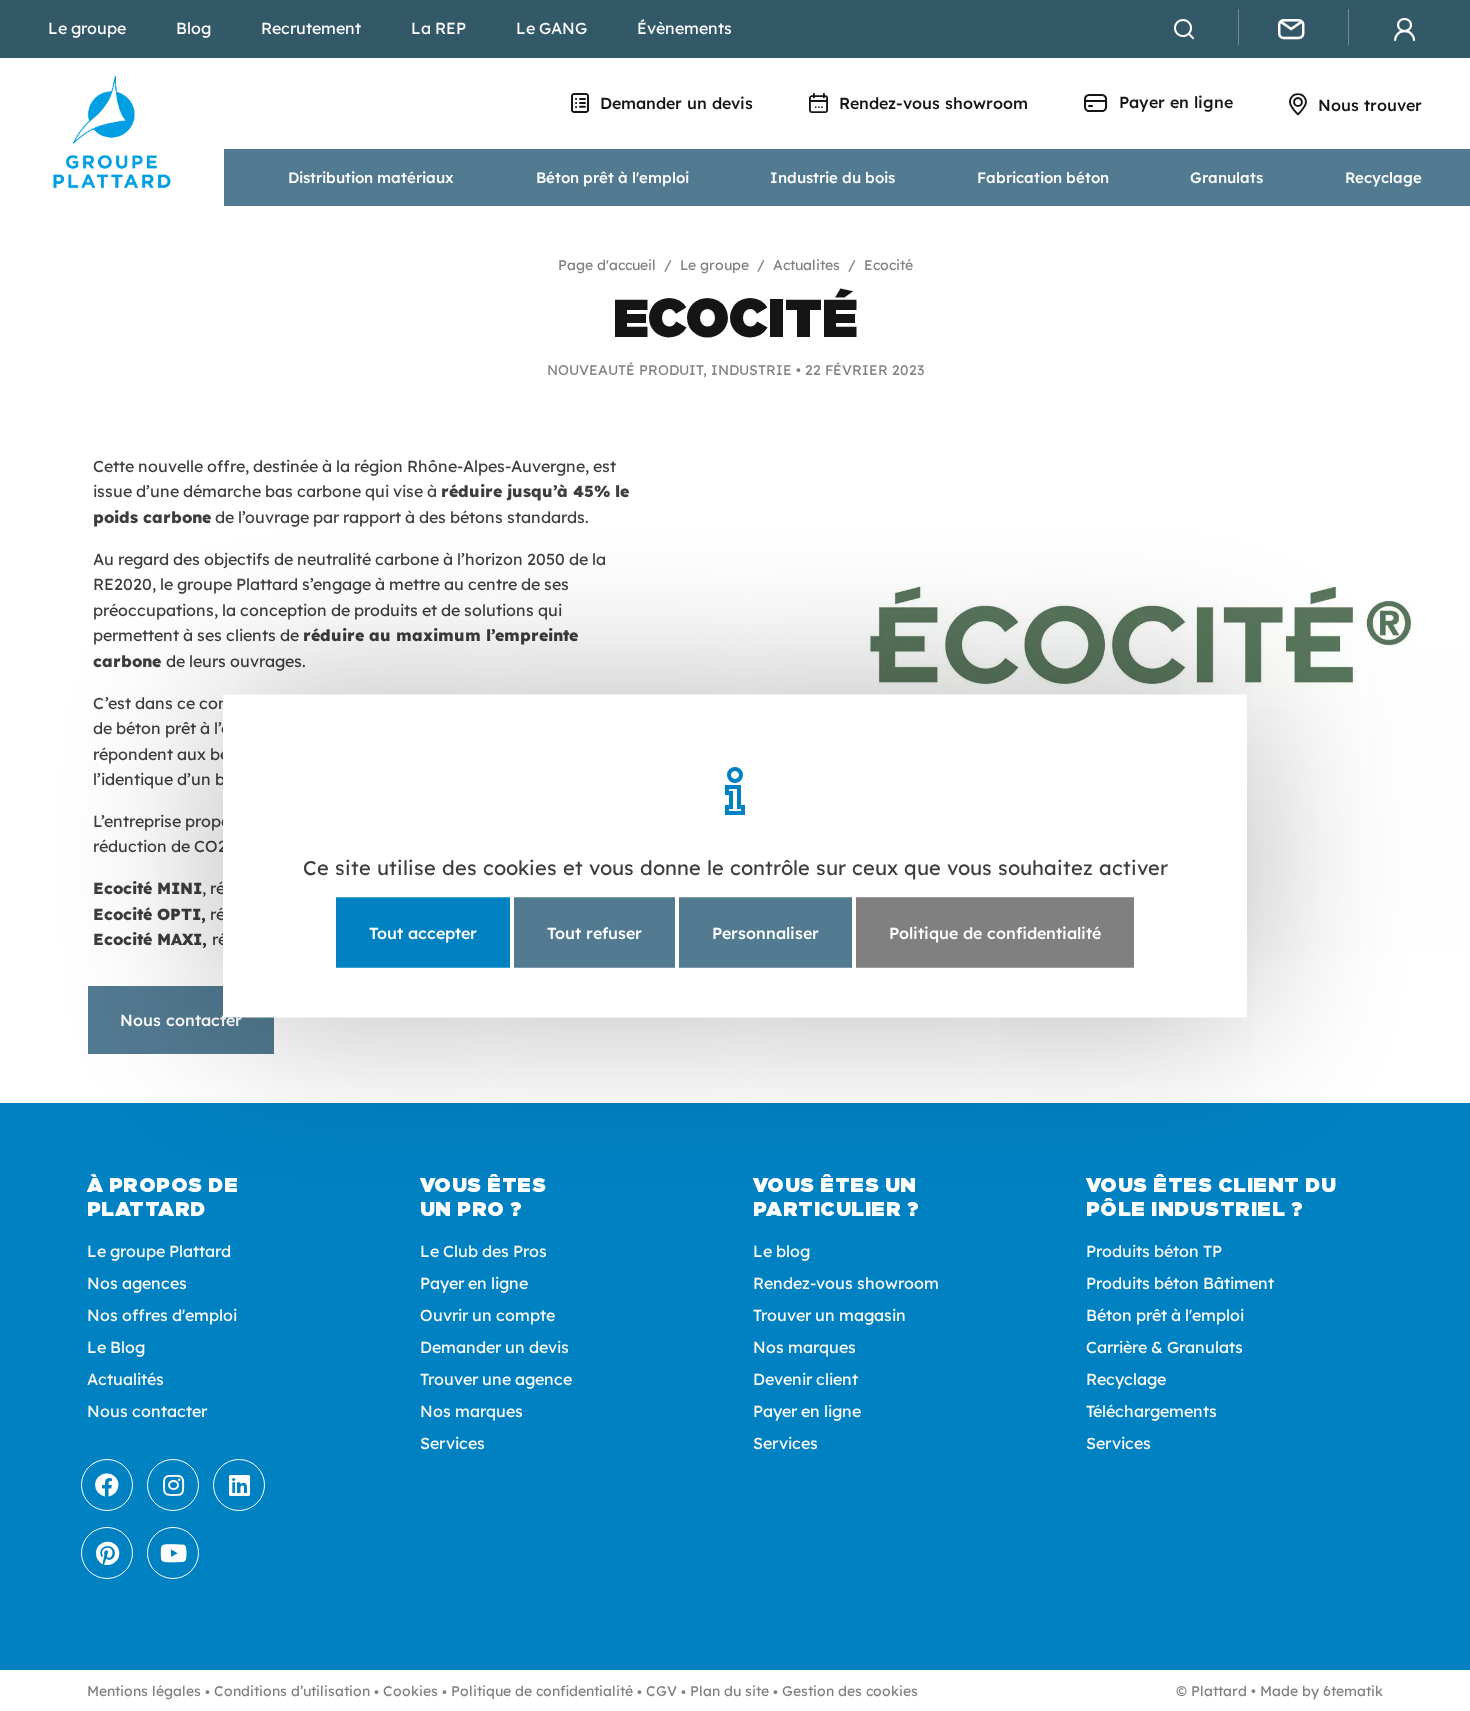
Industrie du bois (832, 177)
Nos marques (471, 1411)
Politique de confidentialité (542, 1691)
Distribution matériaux (371, 177)
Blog (193, 28)
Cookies (410, 1691)
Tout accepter (423, 932)
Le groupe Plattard (159, 1251)
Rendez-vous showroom (931, 103)
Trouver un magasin (829, 1315)
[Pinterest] (107, 1553)
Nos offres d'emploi (162, 1315)
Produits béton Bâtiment (1180, 1283)
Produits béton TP (1154, 1251)
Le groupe (87, 28)
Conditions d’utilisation (292, 1691)
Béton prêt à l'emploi (612, 177)
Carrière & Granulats (1164, 1347)
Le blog (781, 1251)
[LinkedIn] (239, 1485)
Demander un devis (674, 103)
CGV (661, 1691)
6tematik (1353, 1691)
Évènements (684, 28)
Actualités (125, 1379)
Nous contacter (181, 1020)
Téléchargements (1151, 1411)
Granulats (1226, 177)
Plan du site (729, 1691)
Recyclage (1383, 177)
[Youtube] (173, 1553)
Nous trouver (1367, 105)
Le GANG (551, 28)
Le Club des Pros (483, 1251)
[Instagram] (173, 1485)
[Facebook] (107, 1485)
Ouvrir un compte (487, 1315)
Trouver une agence (496, 1379)
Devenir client (805, 1379)
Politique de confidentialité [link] (995, 932)
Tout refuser (594, 932)
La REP (438, 28)
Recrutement (311, 28)
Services (452, 1443)
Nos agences (137, 1283)
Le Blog (116, 1347)
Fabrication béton (1043, 177)
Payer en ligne (1173, 102)
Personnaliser (765, 932)
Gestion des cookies (850, 1691)
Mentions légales (144, 1691)
